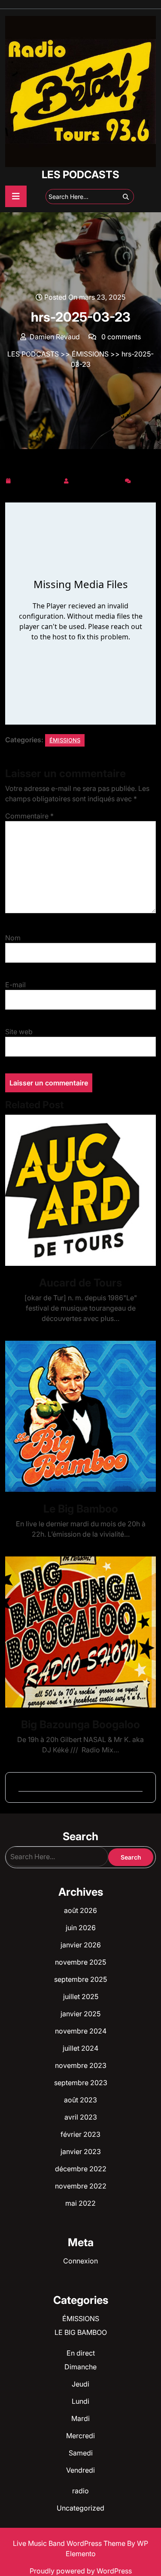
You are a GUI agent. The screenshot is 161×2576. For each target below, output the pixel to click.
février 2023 (80, 2134)
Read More (77, 1190)
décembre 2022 (81, 2169)
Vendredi (80, 2470)
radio (80, 2491)
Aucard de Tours (80, 1283)
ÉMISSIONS (90, 354)
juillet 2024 (80, 2048)
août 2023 (80, 2100)
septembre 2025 (80, 1979)
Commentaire (29, 816)
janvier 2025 (80, 2014)
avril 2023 (81, 2117)
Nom (13, 938)
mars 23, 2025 (37, 479)
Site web (19, 1032)
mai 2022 (80, 2203)
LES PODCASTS (80, 175)
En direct (81, 2353)
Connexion (80, 2261)
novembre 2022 (81, 2186)
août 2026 (80, 1910)
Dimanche (80, 2367)
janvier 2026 (81, 1945)
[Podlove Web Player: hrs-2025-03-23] (80, 614)
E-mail (15, 985)
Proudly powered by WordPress (81, 2571)
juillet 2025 (81, 1996)
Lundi (80, 2401)
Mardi (80, 2418)
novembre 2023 (81, 2065)
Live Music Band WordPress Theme (70, 2543)
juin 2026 (81, 1928)
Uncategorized (80, 2508)
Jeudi (80, 2384)
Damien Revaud (97, 479)
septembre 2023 (81, 2083)
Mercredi (80, 2436)
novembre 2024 (81, 2031)
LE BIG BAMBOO (81, 2332)
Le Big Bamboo (81, 1509)
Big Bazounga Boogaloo (80, 1724)
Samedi (81, 2453)
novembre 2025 (80, 1962)
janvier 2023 (81, 2151)
